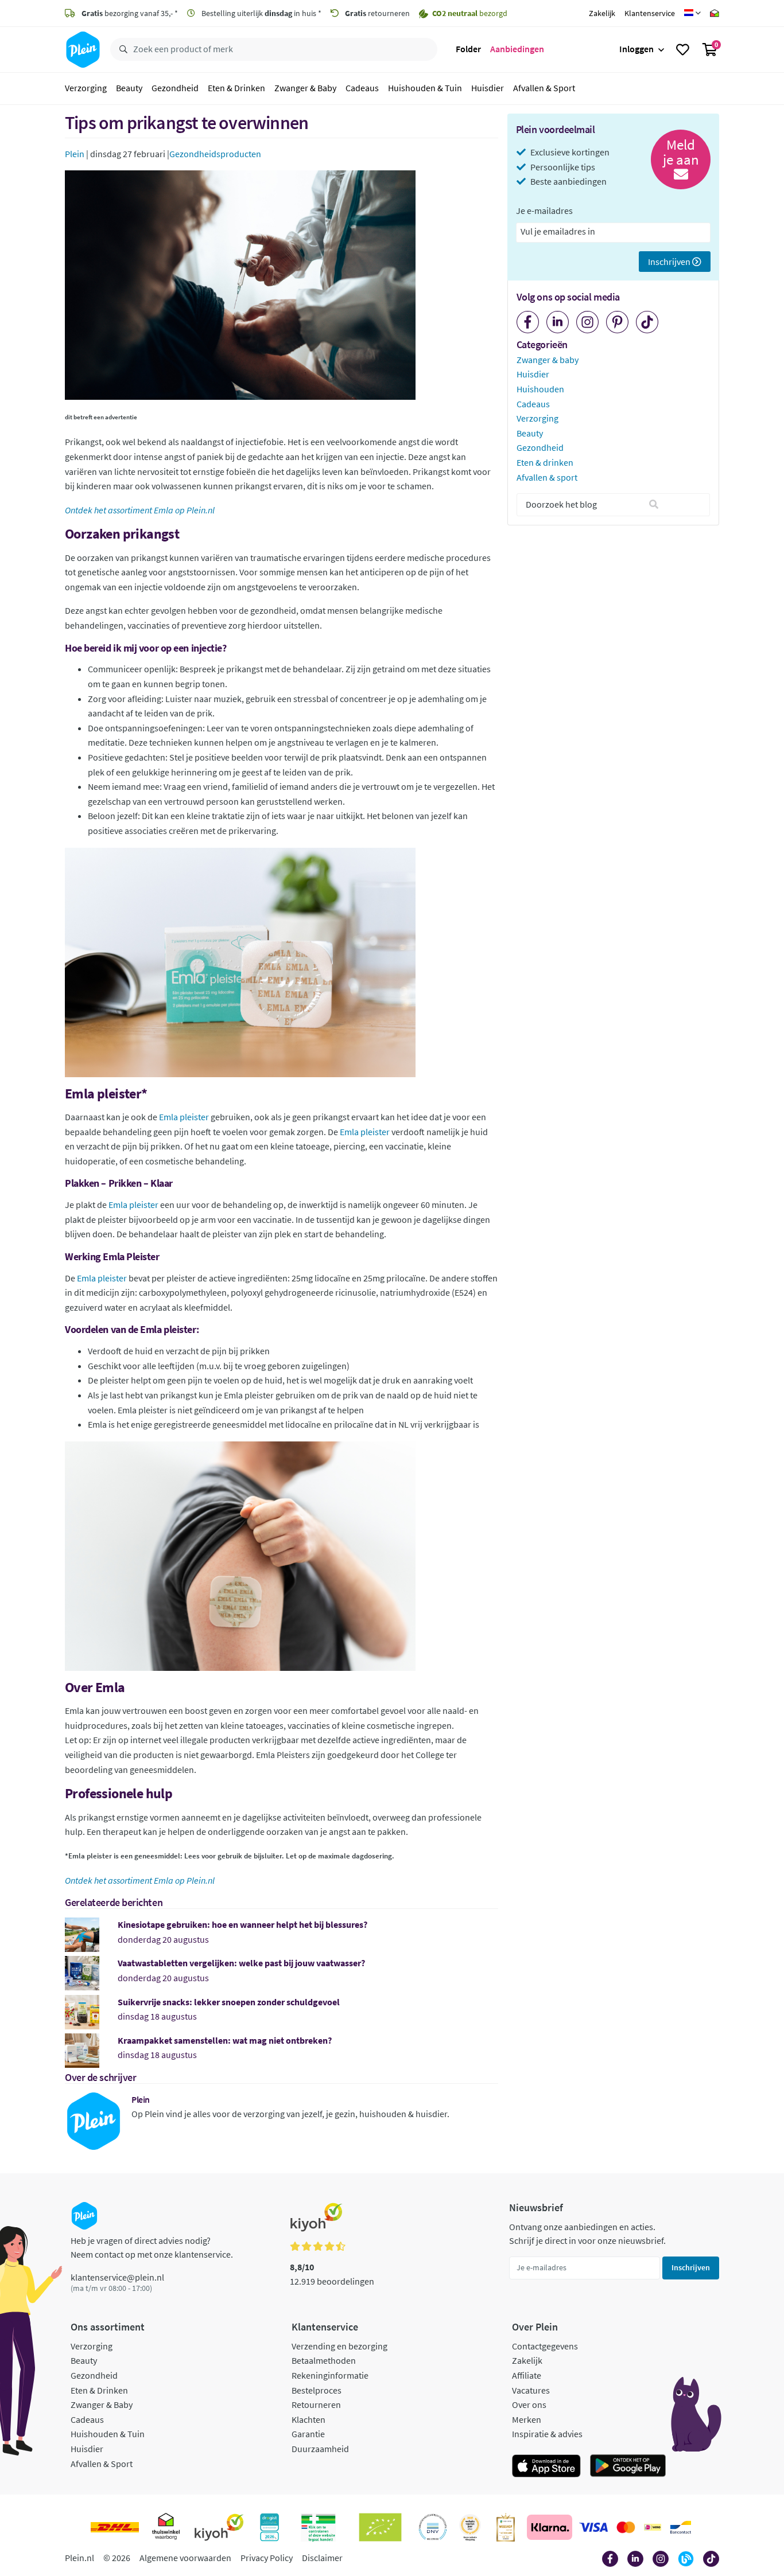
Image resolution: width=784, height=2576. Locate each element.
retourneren (377, 13)
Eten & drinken (545, 462)
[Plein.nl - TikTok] (647, 322)
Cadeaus (362, 88)
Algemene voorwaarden (185, 2558)
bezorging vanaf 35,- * (130, 13)
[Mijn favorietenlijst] (683, 50)
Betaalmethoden (324, 2360)
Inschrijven (670, 262)
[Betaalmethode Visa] (593, 2527)
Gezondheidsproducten (215, 154)
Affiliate (527, 2375)
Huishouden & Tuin (425, 88)
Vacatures (531, 2390)
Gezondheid (175, 88)
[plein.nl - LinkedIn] (558, 322)
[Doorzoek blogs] (654, 505)
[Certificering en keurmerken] (380, 2527)
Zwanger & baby (548, 360)
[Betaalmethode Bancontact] (681, 2527)
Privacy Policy (267, 2558)
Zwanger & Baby (305, 88)
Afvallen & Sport (544, 88)
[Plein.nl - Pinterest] (617, 322)
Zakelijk (602, 13)
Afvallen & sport (547, 477)
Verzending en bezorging (339, 2346)
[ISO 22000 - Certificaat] (433, 2527)
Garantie (308, 2434)
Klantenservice (650, 13)
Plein (75, 154)
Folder (468, 49)
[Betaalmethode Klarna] (550, 2527)
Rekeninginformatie (330, 2375)
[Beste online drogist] (470, 2527)
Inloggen (636, 49)
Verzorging (86, 88)
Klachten (308, 2419)
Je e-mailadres (544, 211)
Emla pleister (184, 1117)
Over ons (529, 2404)
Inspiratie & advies (547, 2434)
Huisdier (488, 88)
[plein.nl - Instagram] (587, 322)
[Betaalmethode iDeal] (653, 2527)
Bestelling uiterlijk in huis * (261, 13)
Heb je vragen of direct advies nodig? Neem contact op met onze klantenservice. (152, 2247)
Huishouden (540, 389)
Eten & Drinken (236, 88)
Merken (527, 2419)
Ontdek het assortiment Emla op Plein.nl (140, 1880)
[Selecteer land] (692, 13)
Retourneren (316, 2404)
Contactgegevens (545, 2346)
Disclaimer (322, 2558)
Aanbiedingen (517, 49)
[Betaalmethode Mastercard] (626, 2527)
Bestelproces (317, 2390)
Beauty (129, 88)
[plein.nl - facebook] (528, 322)
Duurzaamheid (320, 2449)
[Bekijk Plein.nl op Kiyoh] (219, 2527)
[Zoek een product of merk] (121, 50)
